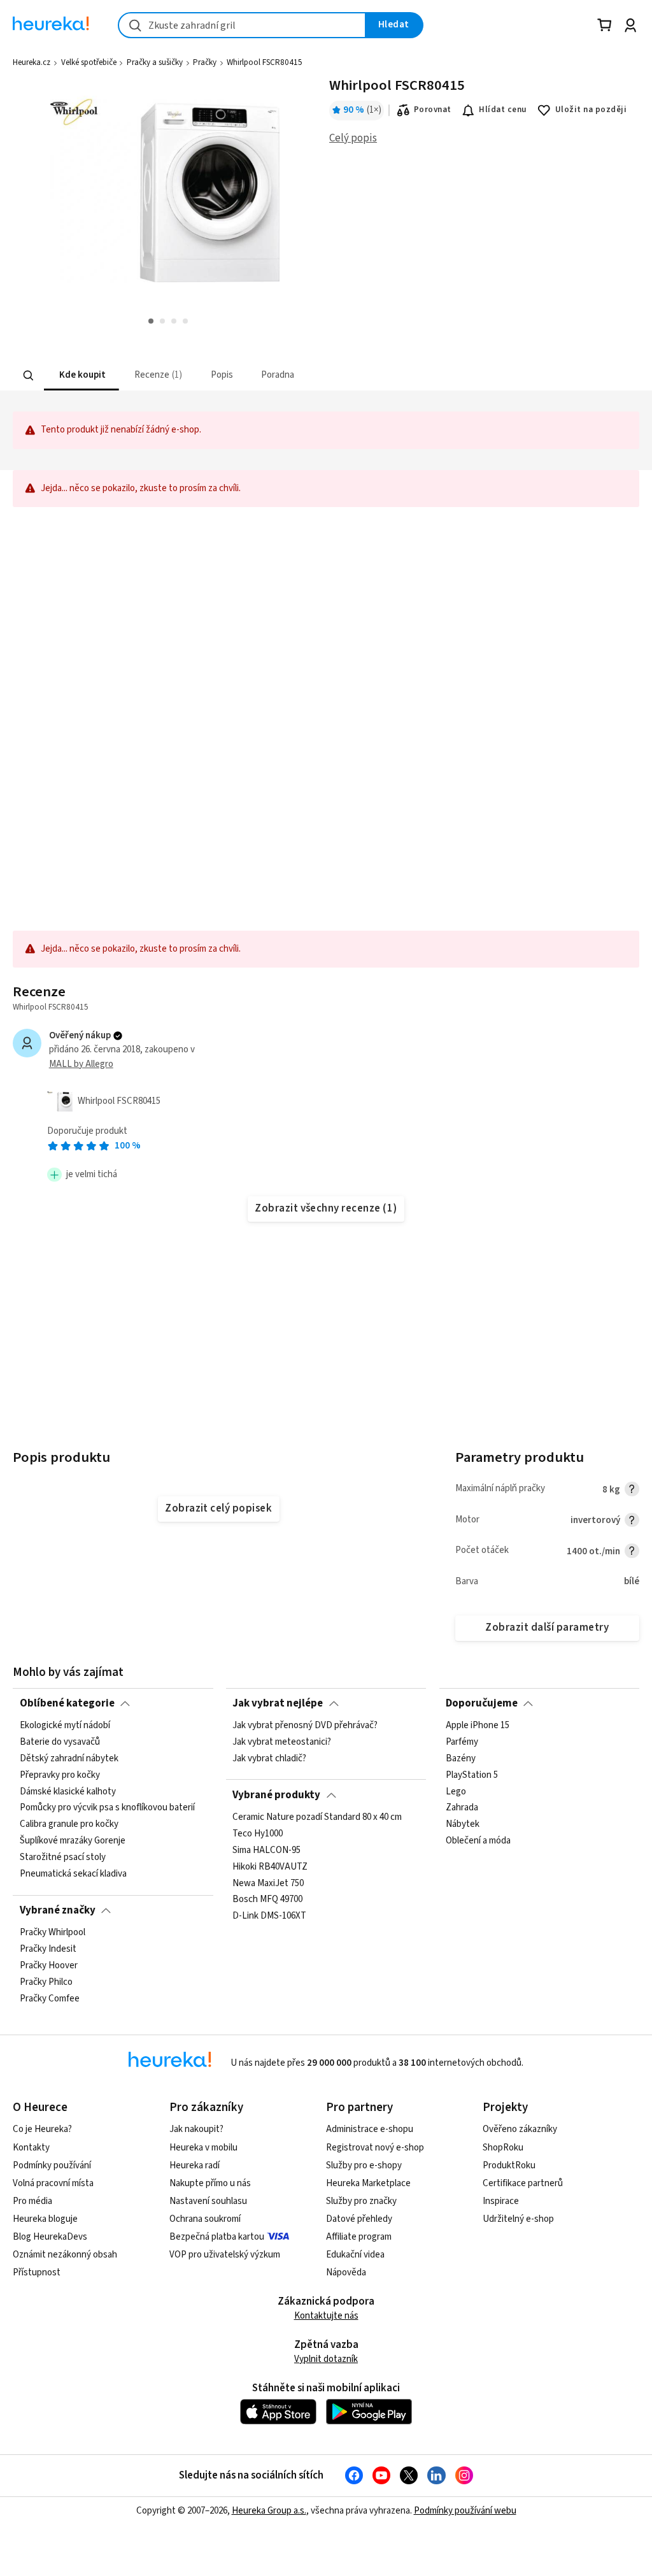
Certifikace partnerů (523, 2183)
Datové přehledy (359, 2219)
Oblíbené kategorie (67, 1703)
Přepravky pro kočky (60, 1775)
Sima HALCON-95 (266, 1850)
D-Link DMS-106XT (269, 1916)
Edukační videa (355, 2255)
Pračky (205, 62)
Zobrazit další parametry (547, 1628)
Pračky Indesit (48, 1949)
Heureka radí (195, 2165)
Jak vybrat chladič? (269, 1759)
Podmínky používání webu (465, 2511)
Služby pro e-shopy (364, 2165)
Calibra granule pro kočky (69, 1824)
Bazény (461, 1759)
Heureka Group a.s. (269, 2511)
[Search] (29, 375)
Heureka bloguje (45, 2219)
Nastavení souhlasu (208, 2201)
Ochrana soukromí (205, 2219)
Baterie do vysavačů (60, 1742)
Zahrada (462, 1808)
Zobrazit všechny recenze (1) (326, 1208)
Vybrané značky (58, 1910)
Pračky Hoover (49, 1966)
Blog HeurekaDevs (50, 2237)
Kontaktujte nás (326, 2316)
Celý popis (353, 138)
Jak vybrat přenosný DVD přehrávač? (305, 1726)
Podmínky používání (52, 2165)
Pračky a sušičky (155, 62)
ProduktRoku (509, 2165)
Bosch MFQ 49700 (267, 1900)
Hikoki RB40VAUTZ (270, 1867)
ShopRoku (503, 2148)
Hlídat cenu (503, 110)
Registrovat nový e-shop (375, 2148)
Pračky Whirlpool (53, 1933)
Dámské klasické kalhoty (68, 1792)
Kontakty (31, 2148)
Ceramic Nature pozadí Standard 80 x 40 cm (317, 1817)
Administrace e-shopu (370, 2129)
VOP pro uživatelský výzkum (225, 2255)
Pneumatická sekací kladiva (73, 1874)
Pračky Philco (46, 1982)
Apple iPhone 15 (478, 1726)
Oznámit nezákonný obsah (65, 2255)
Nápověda (346, 2272)
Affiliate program (359, 2237)
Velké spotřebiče (89, 62)
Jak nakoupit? (196, 2129)
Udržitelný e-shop (518, 2219)
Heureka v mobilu (203, 2148)
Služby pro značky (361, 2201)
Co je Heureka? (42, 2129)
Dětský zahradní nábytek (69, 1759)
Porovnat (433, 110)
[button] (81, 376)
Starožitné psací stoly (63, 1857)
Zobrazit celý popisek (218, 1508)
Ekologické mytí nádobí (65, 1726)
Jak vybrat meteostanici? (282, 1742)
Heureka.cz (32, 62)
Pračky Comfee (50, 1999)
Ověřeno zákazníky (520, 2129)
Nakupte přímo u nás (210, 2183)
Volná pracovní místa (53, 2183)
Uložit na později (591, 110)
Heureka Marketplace (368, 2183)
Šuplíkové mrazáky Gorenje (73, 1841)
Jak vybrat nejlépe (278, 1703)
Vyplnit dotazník (326, 2359)
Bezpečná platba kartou (217, 2237)
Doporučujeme (482, 1703)
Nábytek (463, 1824)
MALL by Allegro (81, 1064)
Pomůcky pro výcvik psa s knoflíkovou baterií (107, 1808)
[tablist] (264, 376)
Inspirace (501, 2201)
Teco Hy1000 (258, 1834)
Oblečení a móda (478, 1841)
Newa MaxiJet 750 (268, 1883)
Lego (456, 1792)
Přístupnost (37, 2272)
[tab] (81, 376)
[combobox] (242, 25)
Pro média (32, 2201)
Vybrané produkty (276, 1795)
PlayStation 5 (472, 1775)
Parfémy (462, 1742)
